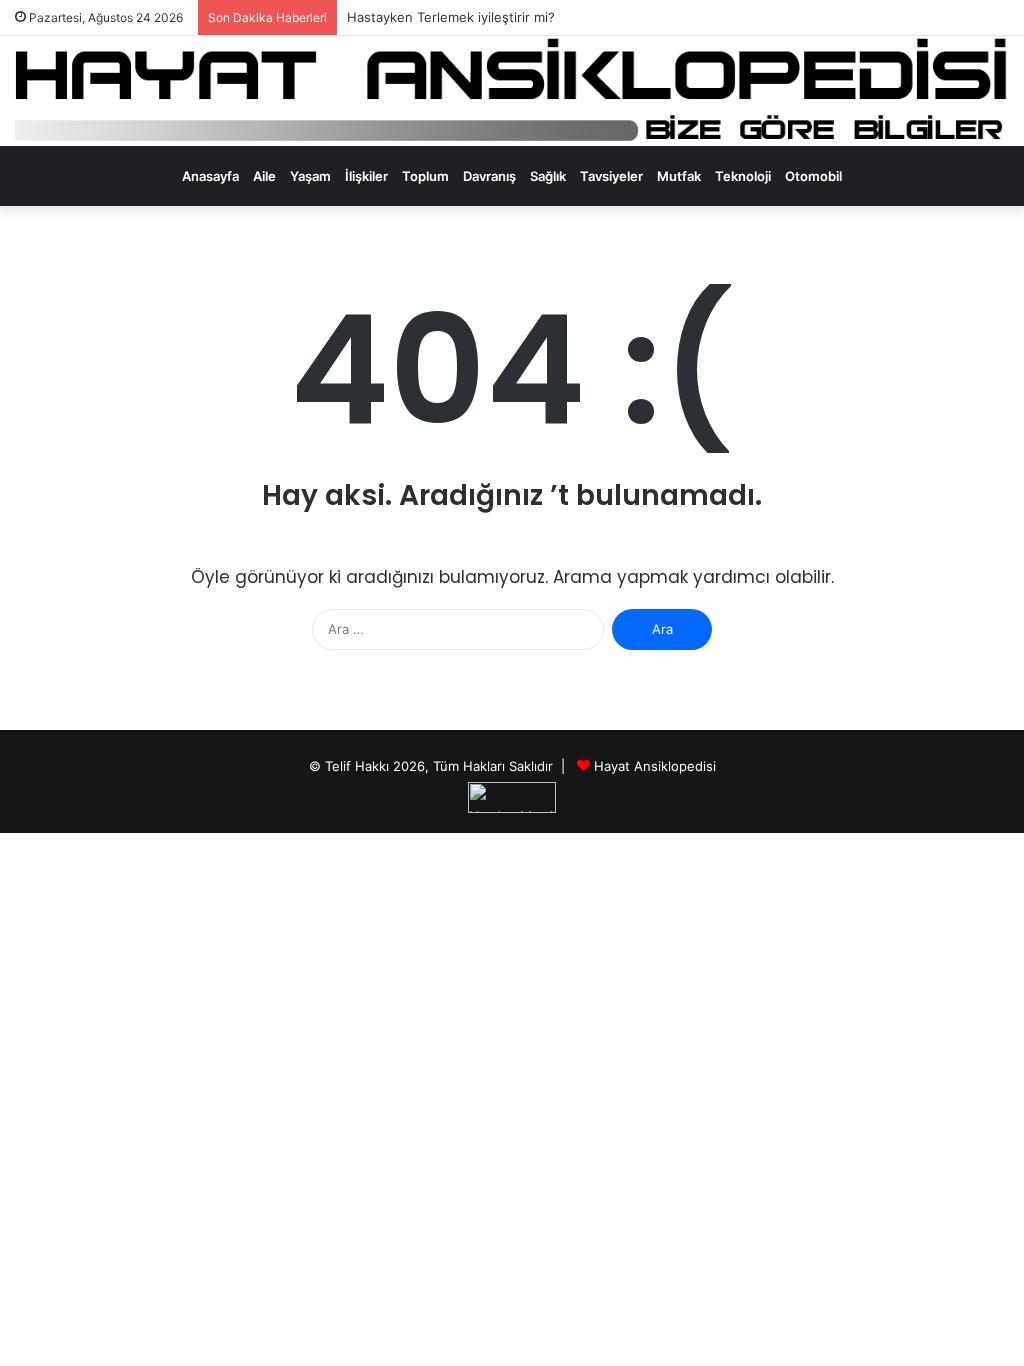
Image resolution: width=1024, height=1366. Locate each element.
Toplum (425, 176)
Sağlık (548, 176)
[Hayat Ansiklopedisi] (512, 91)
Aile (264, 176)
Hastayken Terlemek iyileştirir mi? (451, 17)
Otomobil (813, 176)
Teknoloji (743, 176)
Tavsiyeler (611, 176)
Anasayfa (210, 176)
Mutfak (679, 176)
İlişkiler (366, 176)
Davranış (489, 176)
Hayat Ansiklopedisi (655, 766)
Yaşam (310, 176)
